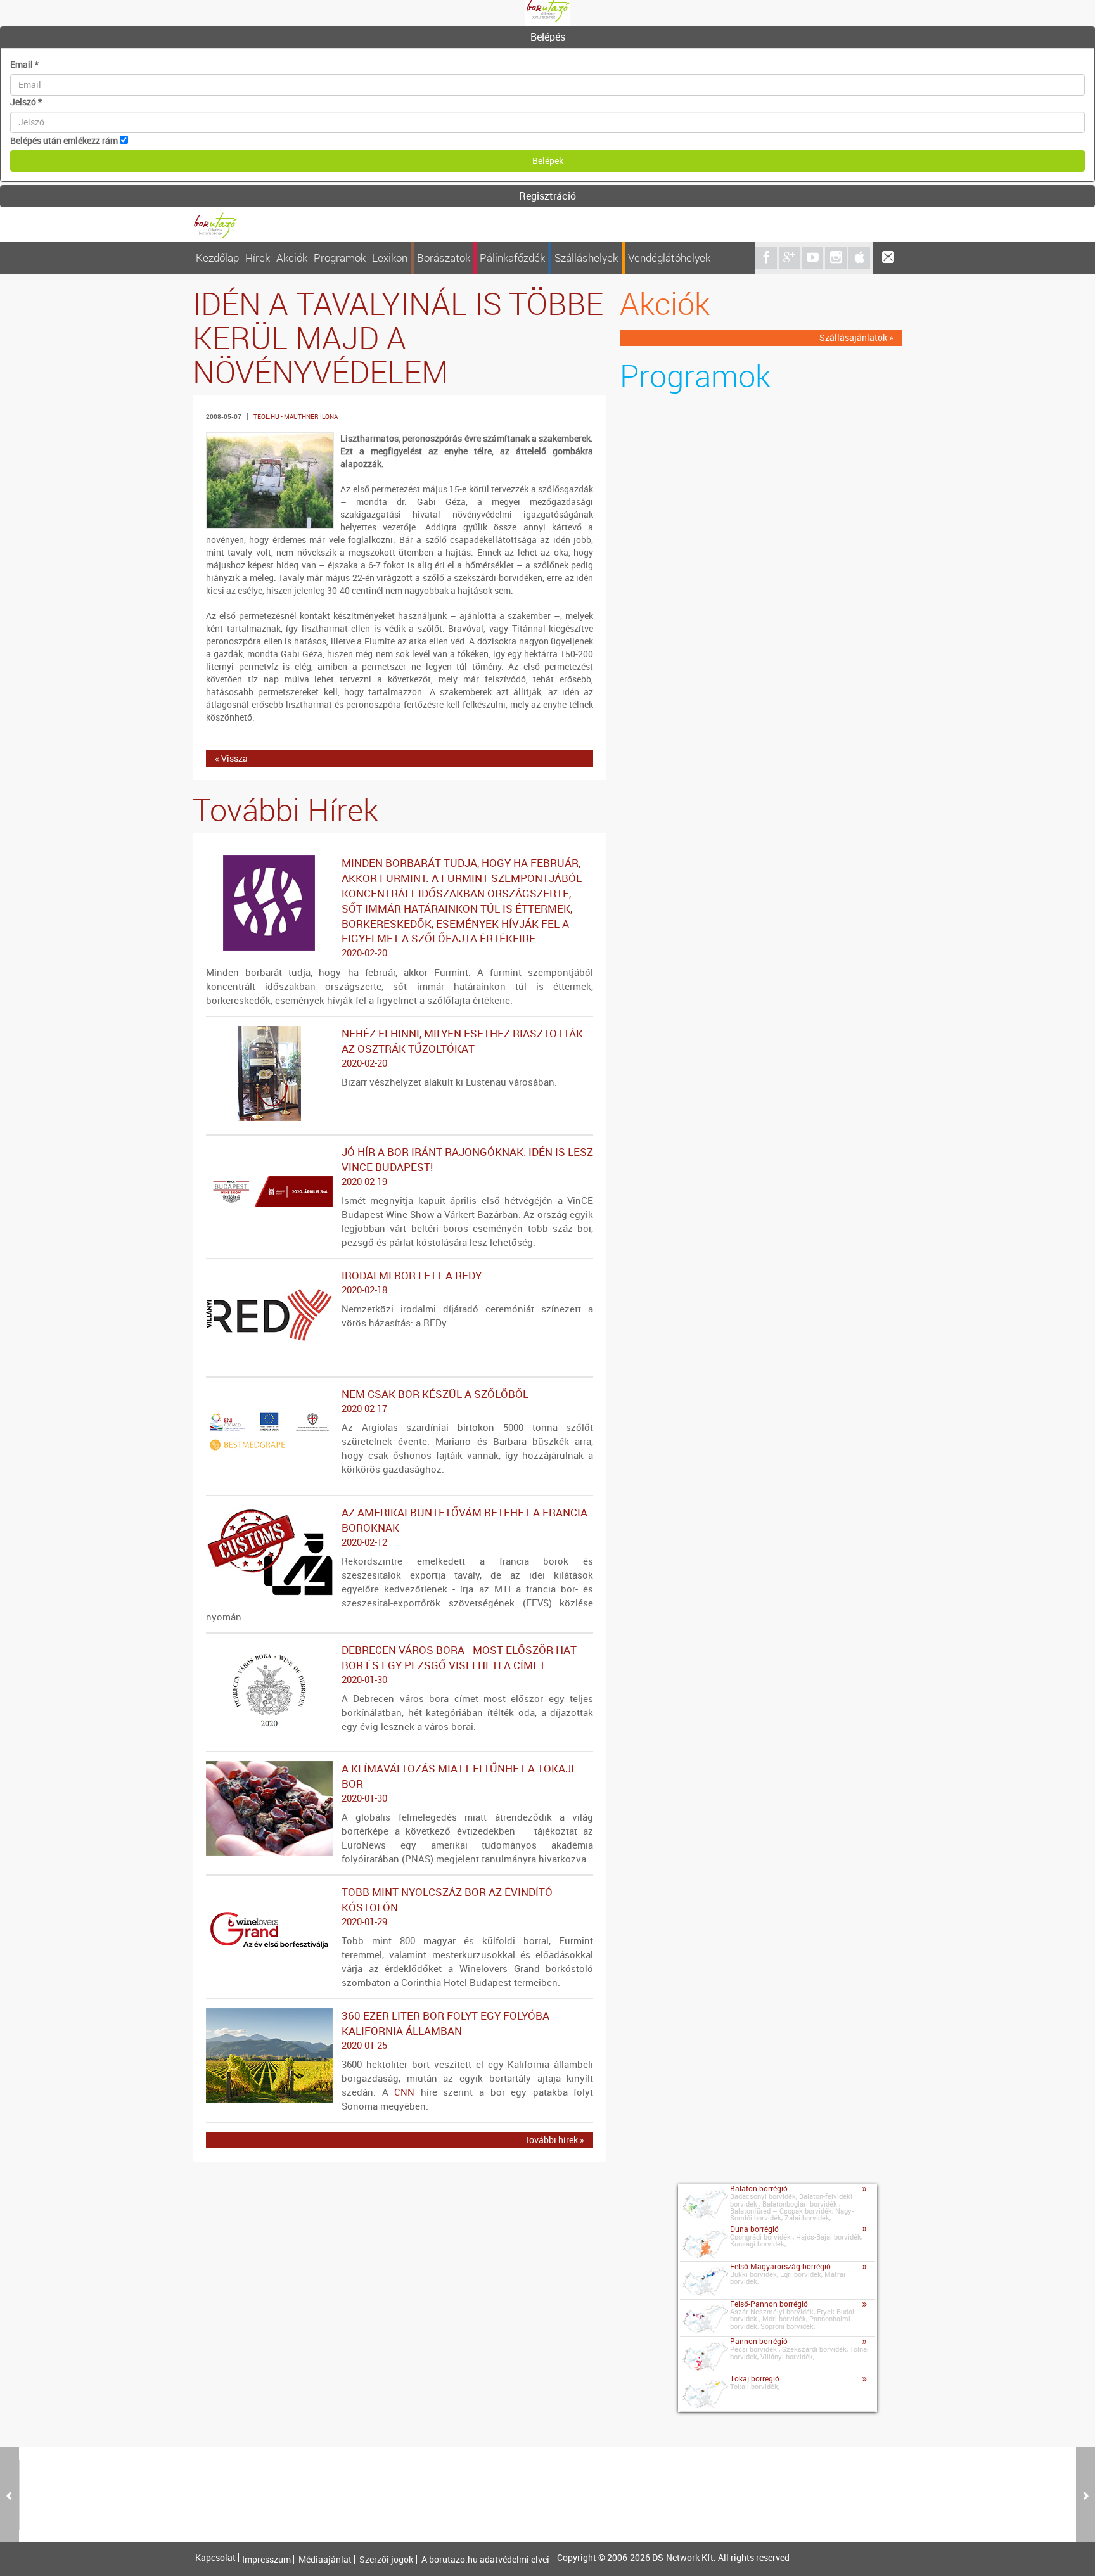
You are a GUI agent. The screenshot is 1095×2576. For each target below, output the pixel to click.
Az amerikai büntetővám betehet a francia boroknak (464, 1527)
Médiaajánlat (325, 2560)
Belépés (548, 37)
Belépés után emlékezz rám (64, 140)
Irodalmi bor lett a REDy (412, 1282)
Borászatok (444, 258)
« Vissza (231, 758)
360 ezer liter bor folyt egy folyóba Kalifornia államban (445, 2030)
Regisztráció (547, 196)
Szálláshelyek (586, 258)
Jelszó (26, 102)
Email (24, 64)
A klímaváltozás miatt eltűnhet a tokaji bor (458, 1783)
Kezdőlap (217, 258)
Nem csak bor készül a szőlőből (435, 1400)
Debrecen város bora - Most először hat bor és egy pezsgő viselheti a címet (459, 1664)
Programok (340, 258)
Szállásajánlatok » (856, 337)
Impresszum (266, 2560)
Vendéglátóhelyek (669, 258)
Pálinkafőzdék (512, 258)
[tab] (547, 37)
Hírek (258, 258)
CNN (404, 2092)
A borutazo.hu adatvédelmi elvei (485, 2560)
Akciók (292, 258)
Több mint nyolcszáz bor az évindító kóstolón (447, 1906)
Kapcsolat (215, 2558)
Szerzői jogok (386, 2560)
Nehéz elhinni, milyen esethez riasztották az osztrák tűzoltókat (462, 1048)
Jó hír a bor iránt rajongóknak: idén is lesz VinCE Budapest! (467, 1166)
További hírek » (554, 2140)
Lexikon (390, 258)
